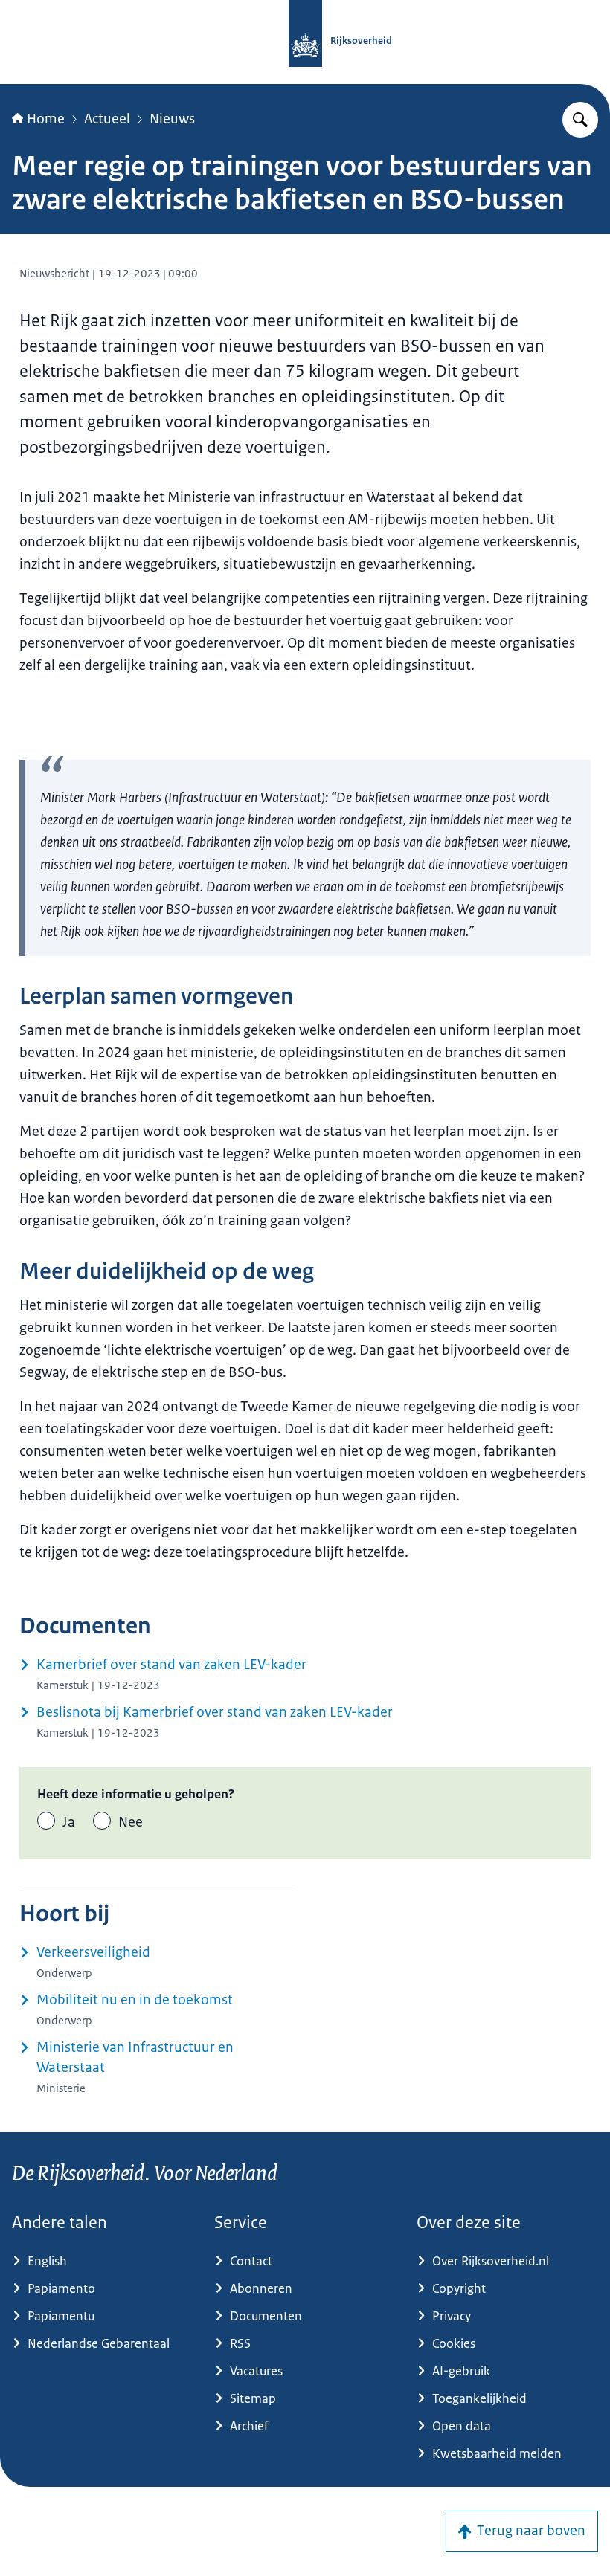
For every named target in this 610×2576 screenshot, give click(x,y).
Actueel (107, 119)
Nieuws (172, 119)
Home (46, 119)
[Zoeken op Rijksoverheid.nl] (580, 120)
